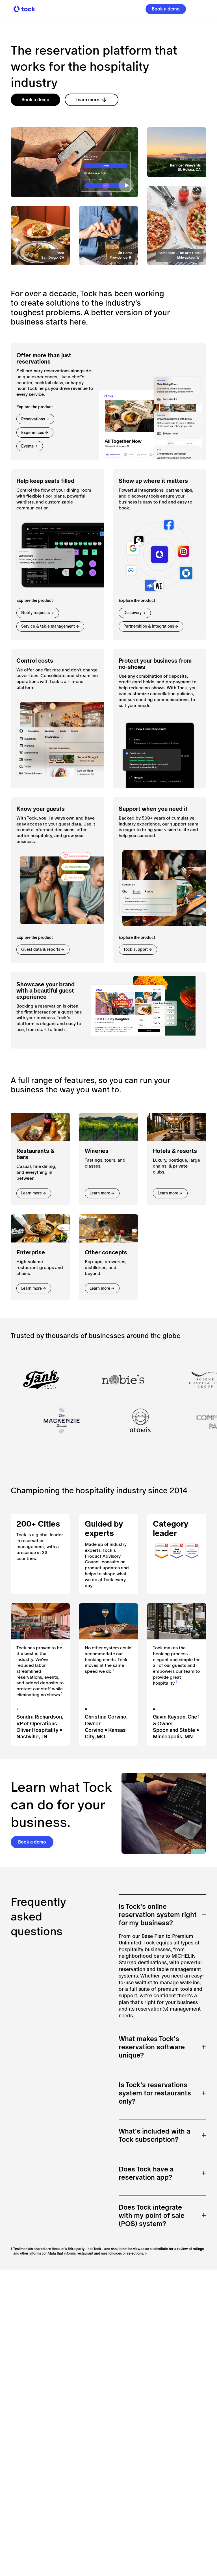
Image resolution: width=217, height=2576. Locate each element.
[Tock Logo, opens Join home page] (23, 9)
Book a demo (166, 9)
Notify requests (35, 613)
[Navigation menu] (198, 9)
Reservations (33, 419)
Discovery (133, 613)
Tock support (136, 949)
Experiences (33, 433)
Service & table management (48, 626)
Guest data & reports (41, 949)
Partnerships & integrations (149, 626)
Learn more (87, 100)
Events (27, 446)
